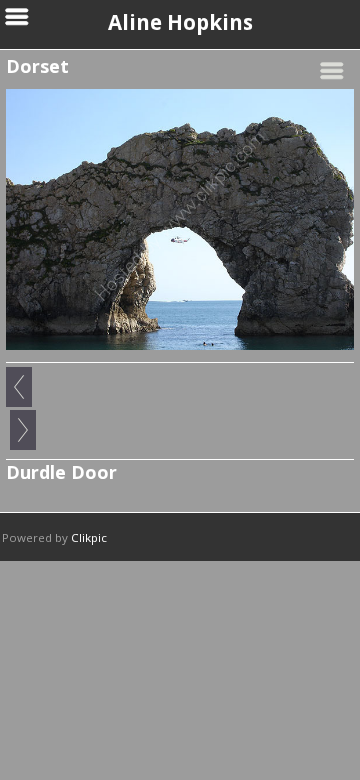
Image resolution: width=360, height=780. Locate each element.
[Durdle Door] (180, 219)
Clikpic (89, 537)
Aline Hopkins (180, 22)
